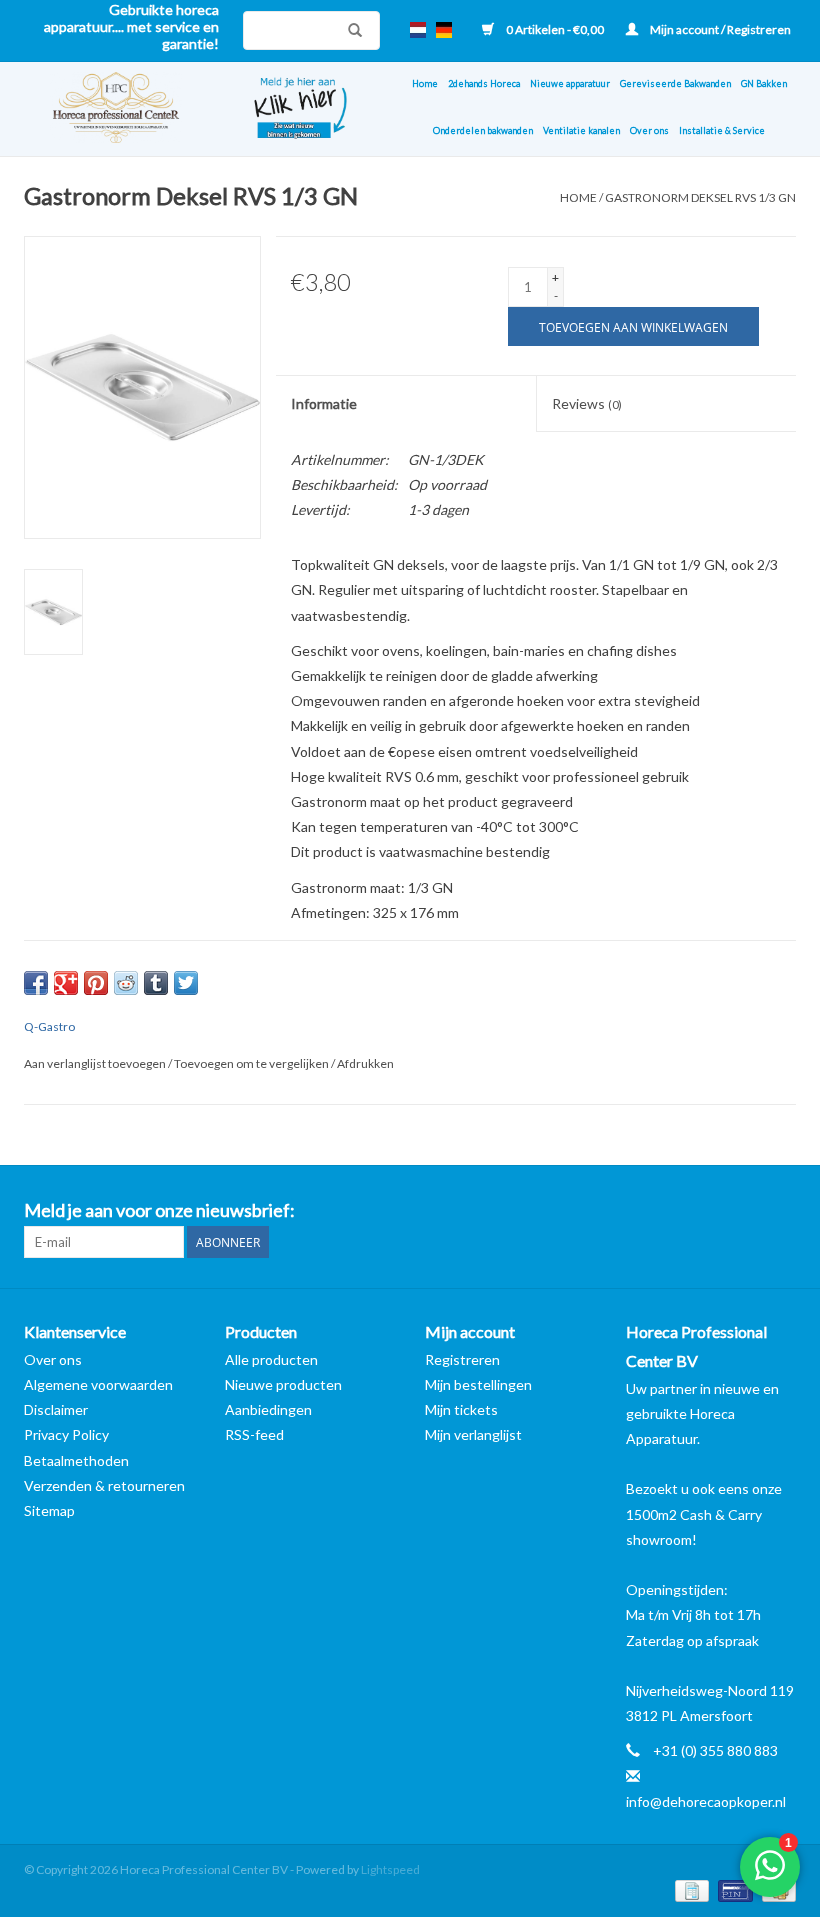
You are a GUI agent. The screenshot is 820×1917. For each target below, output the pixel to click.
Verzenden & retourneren (104, 1485)
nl (418, 30)
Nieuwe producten (283, 1384)
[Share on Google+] (66, 983)
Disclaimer (56, 1409)
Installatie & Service (722, 130)
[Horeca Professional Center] (124, 109)
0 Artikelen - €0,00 (555, 29)
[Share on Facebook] (36, 983)
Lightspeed (390, 1869)
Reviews (587, 403)
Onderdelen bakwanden (483, 130)
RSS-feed (254, 1434)
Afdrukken (365, 1063)
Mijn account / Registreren (719, 29)
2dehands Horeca (484, 83)
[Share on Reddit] (126, 983)
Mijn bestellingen (478, 1384)
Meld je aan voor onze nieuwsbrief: (159, 1210)
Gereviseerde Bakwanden (675, 83)
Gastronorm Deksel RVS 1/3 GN (700, 197)
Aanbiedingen (268, 1409)
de (444, 30)
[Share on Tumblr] (156, 983)
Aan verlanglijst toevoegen (96, 1063)
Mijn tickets (461, 1409)
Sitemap (49, 1510)
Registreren (462, 1359)
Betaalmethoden (76, 1460)
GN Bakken (764, 83)
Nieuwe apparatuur (570, 83)
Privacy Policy (66, 1434)
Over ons (649, 130)
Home (425, 83)
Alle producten (271, 1359)
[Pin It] (96, 983)
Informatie (324, 403)
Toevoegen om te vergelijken (252, 1063)
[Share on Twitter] (186, 983)
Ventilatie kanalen (581, 130)
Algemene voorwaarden (98, 1384)
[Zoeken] (350, 30)
